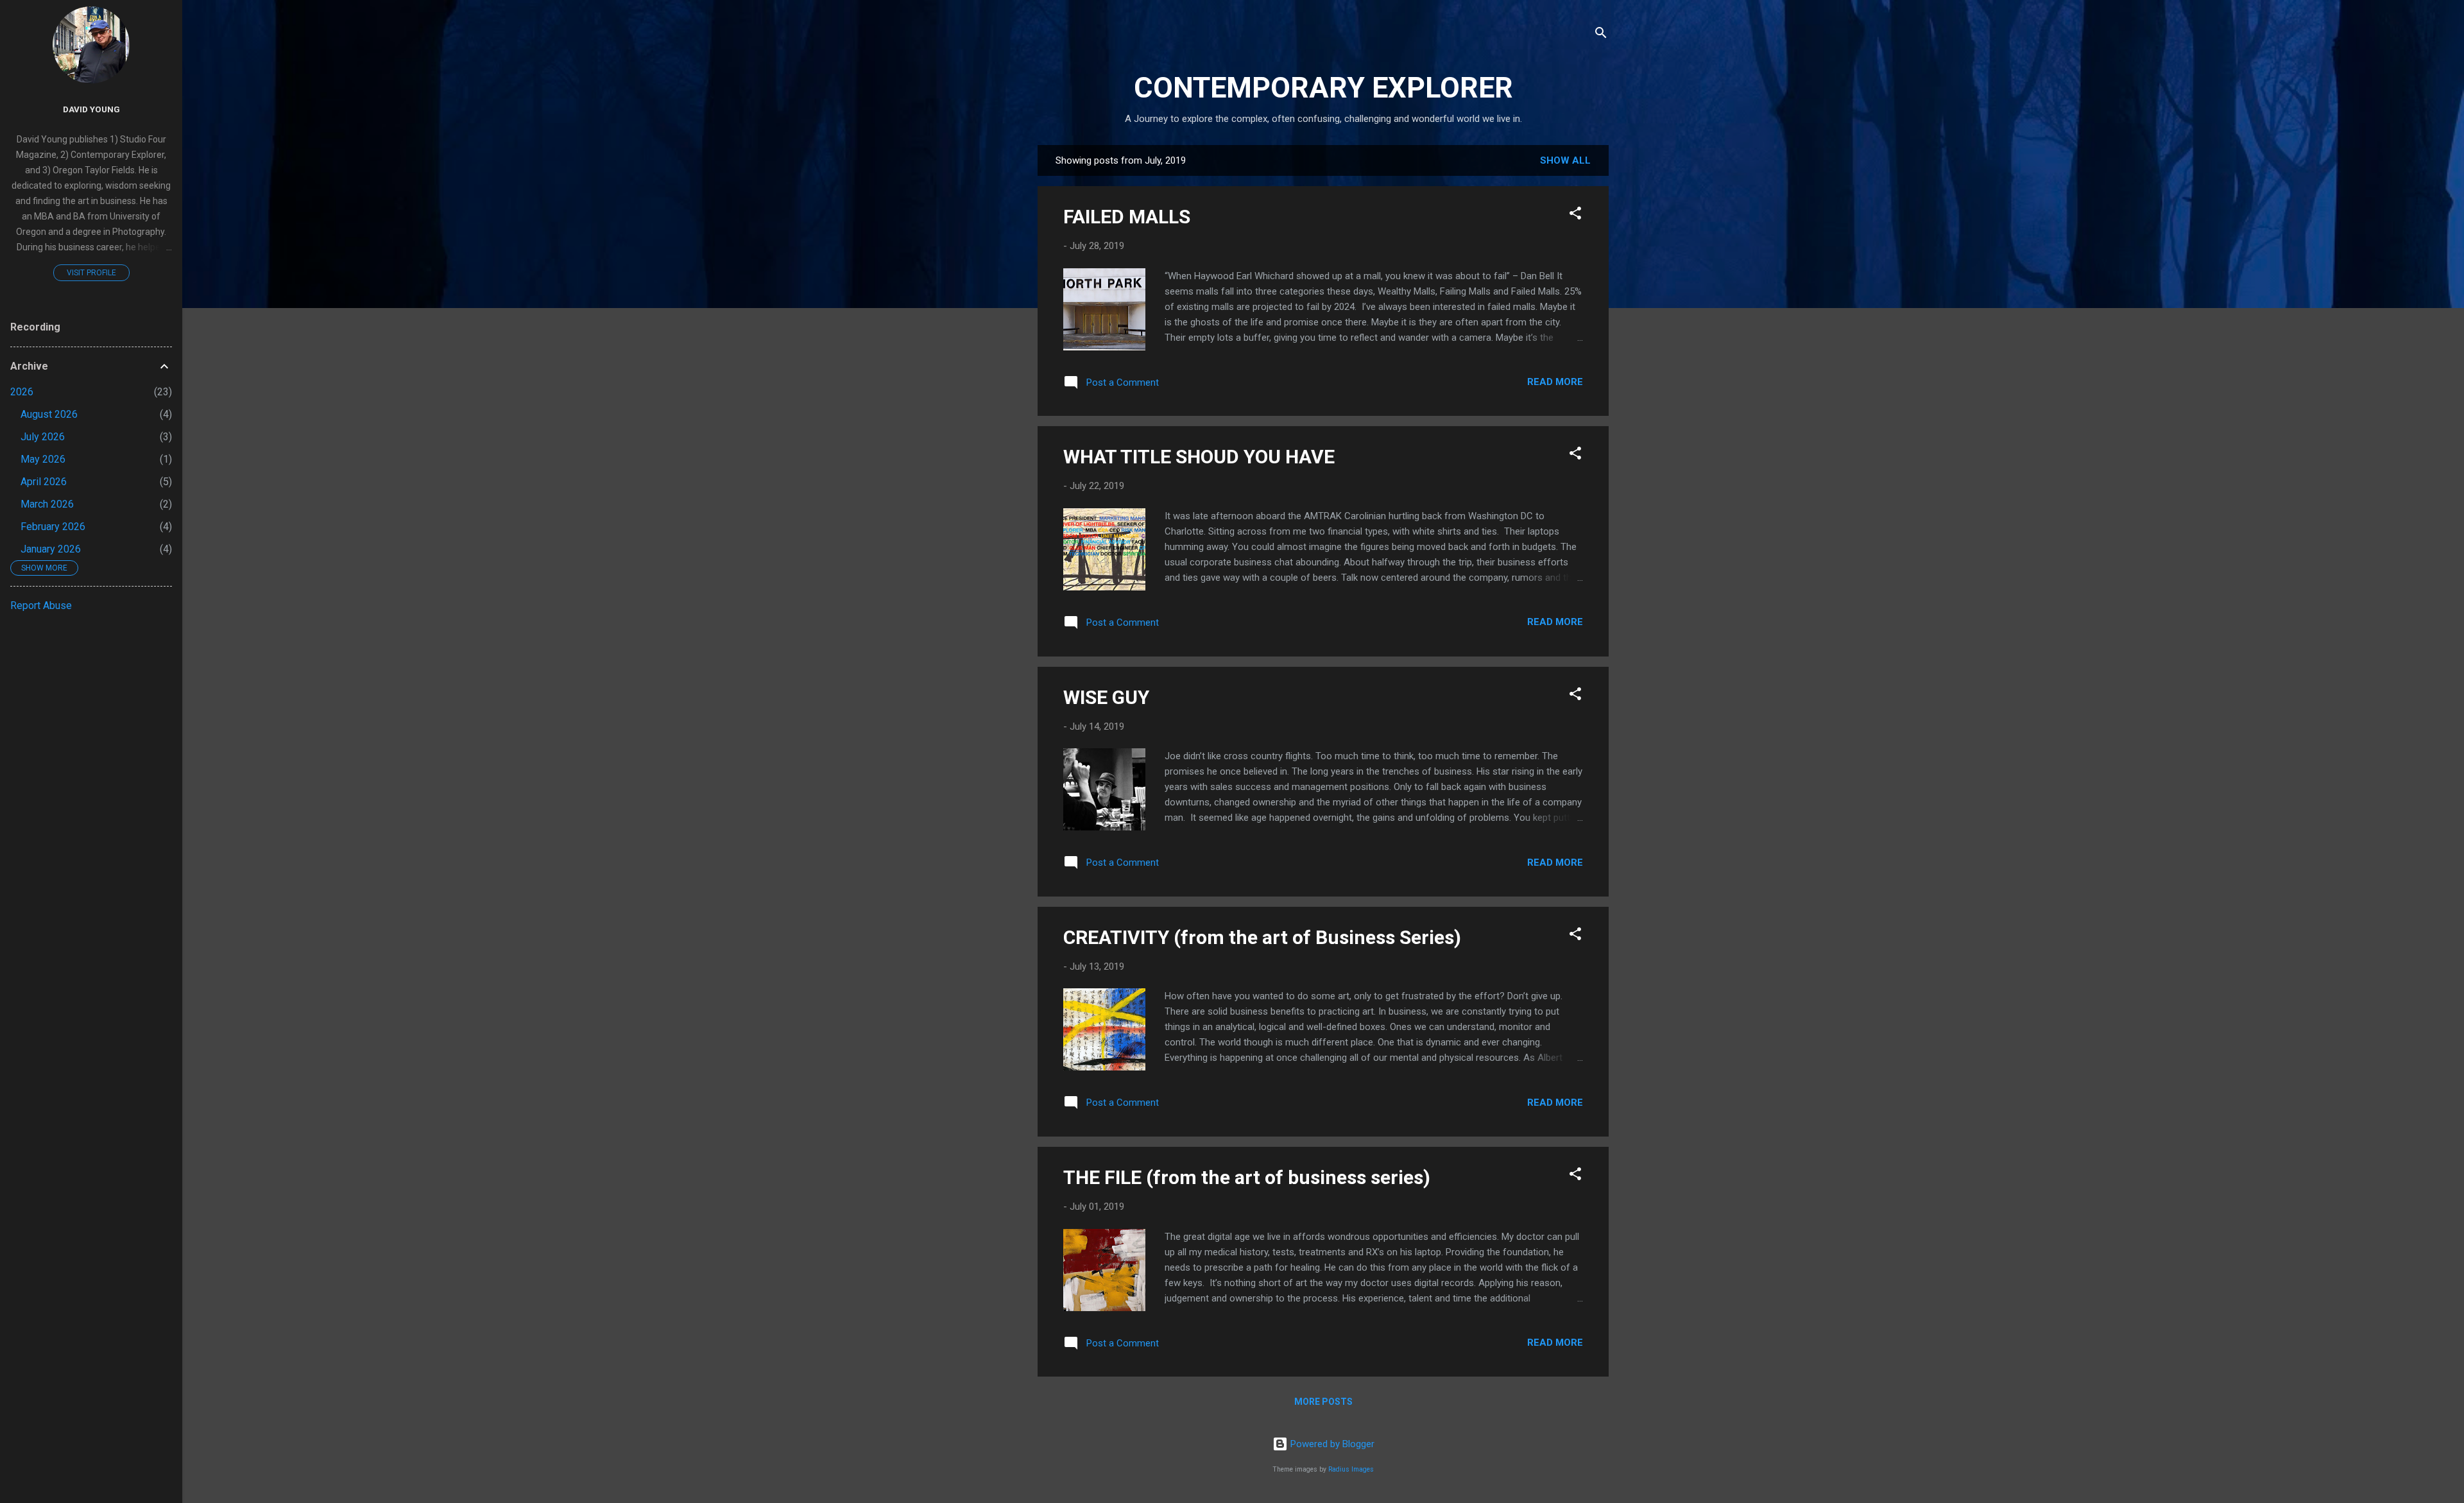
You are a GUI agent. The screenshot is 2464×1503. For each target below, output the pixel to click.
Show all (1565, 160)
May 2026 (43, 459)
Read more (1555, 382)
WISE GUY (1106, 697)
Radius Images (1351, 1469)
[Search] (1601, 35)
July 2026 (43, 437)
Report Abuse (41, 605)
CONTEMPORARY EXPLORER (1323, 88)
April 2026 (44, 482)
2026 (22, 392)
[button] (1575, 215)
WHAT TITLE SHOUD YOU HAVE (1199, 457)
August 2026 (49, 414)
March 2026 (47, 504)
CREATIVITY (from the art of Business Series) (1262, 937)
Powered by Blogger (1331, 1444)
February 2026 (53, 527)
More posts (1323, 1402)
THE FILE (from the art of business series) (1247, 1177)
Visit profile (91, 273)
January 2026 (51, 549)
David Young (91, 109)
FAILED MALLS (1127, 217)
